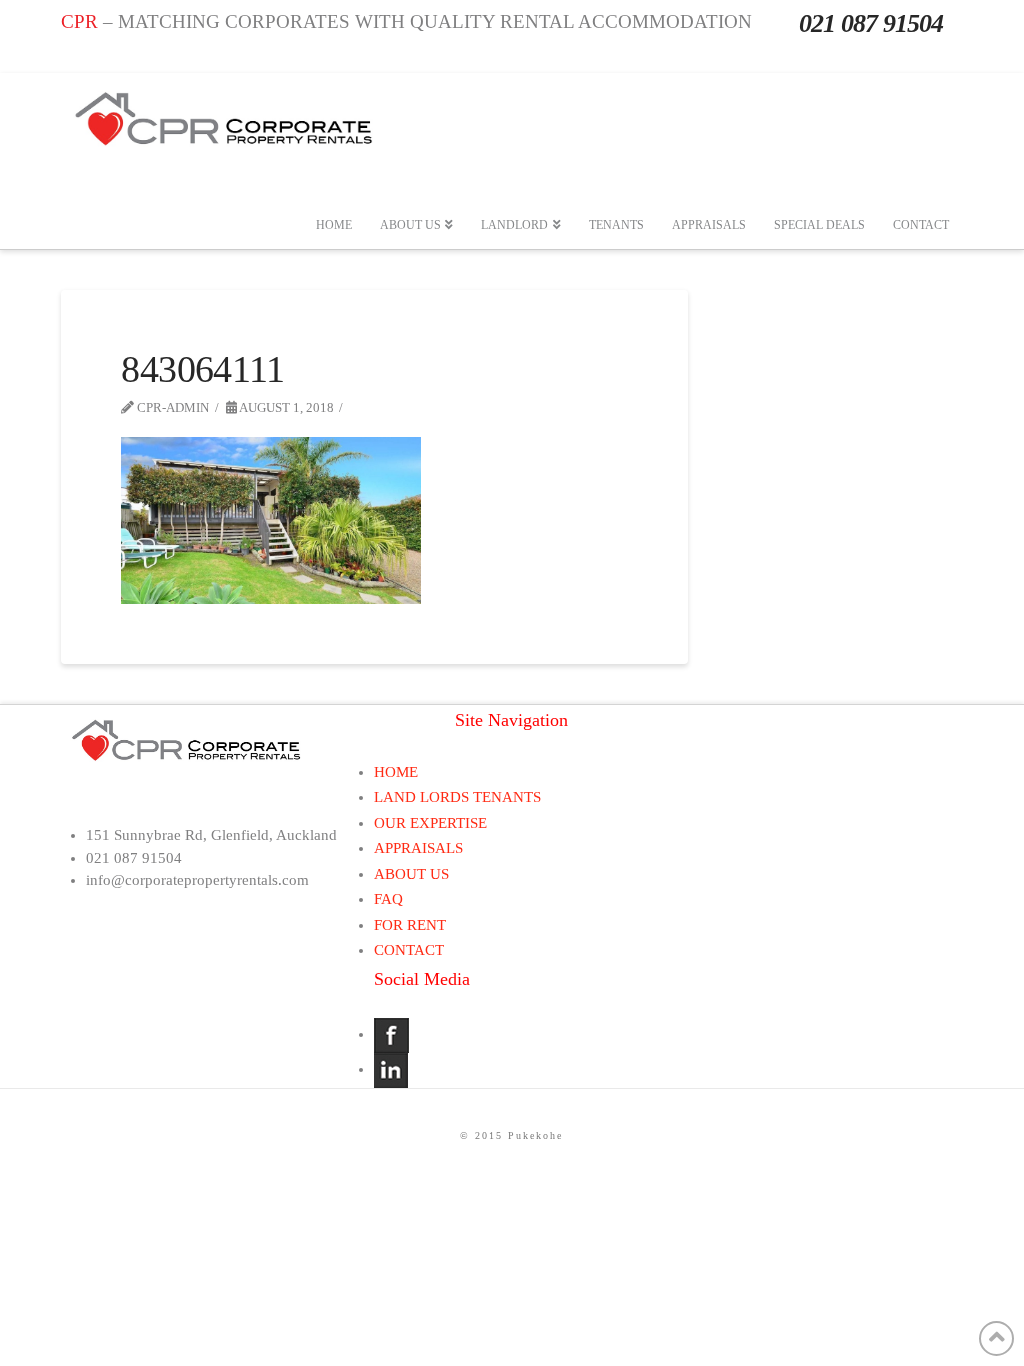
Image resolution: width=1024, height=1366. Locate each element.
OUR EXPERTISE (430, 823)
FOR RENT (410, 925)
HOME (396, 772)
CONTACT (409, 950)
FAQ (388, 899)
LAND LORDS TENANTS (457, 797)
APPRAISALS (418, 848)
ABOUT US (411, 874)
